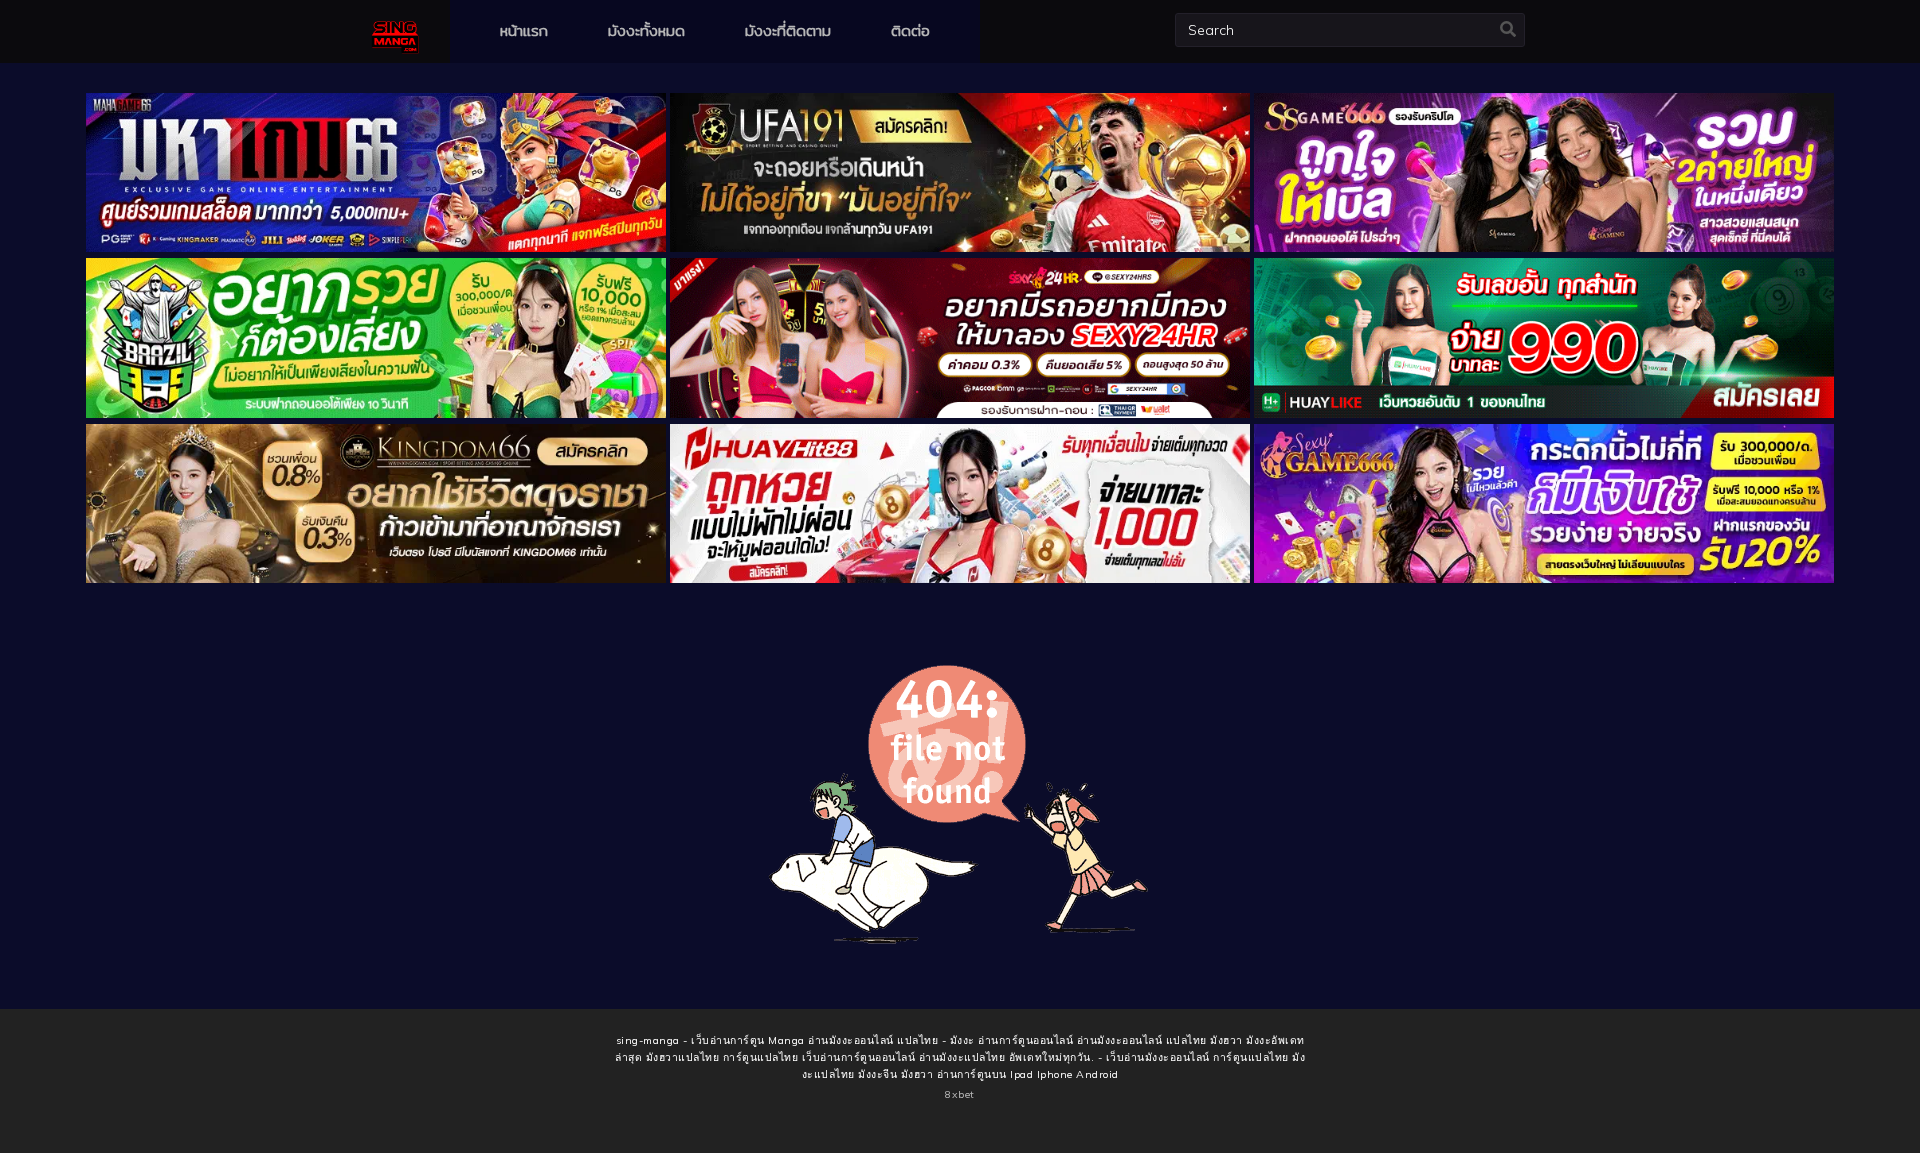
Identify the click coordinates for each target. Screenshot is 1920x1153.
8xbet (960, 1094)
